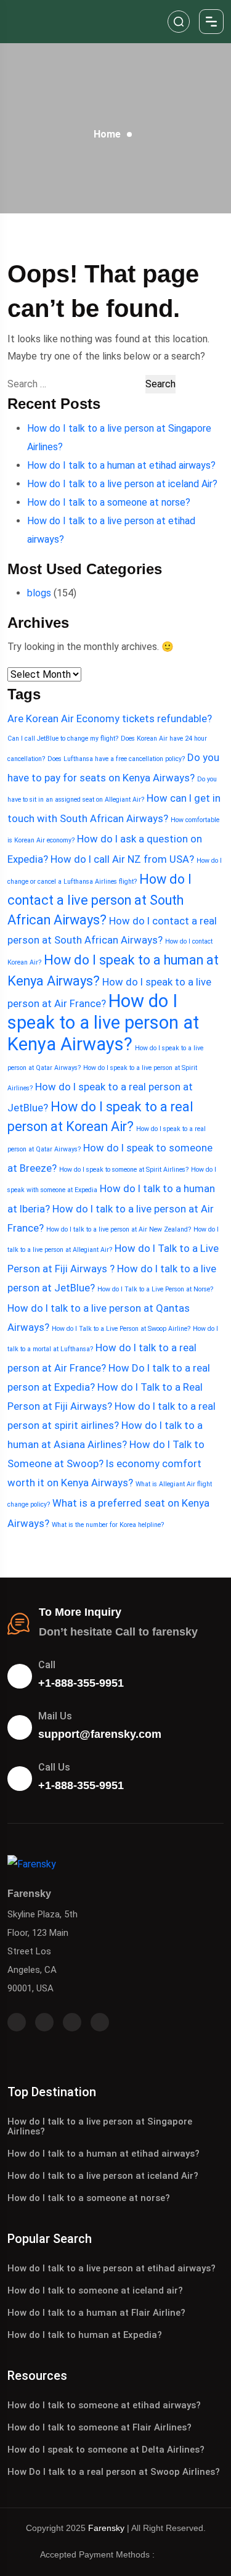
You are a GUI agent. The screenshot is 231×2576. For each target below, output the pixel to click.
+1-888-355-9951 (81, 1683)
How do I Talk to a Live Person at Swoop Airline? (121, 1329)
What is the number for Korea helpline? (108, 1525)
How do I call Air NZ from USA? (122, 859)
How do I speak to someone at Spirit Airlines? (124, 1170)
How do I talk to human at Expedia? (85, 2335)
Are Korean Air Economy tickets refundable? (110, 718)
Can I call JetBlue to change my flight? (63, 739)
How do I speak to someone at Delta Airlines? (106, 2450)
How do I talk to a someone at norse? (109, 502)
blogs (39, 593)
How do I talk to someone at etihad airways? (104, 2405)
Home (107, 134)
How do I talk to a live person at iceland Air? (122, 484)
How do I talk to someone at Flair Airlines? (99, 2427)
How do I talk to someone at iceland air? (95, 2290)
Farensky (106, 2528)
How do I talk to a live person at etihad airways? (111, 2268)
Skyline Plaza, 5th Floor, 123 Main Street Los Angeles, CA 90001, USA (43, 1951)
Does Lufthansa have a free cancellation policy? (116, 759)
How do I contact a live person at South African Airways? (99, 899)
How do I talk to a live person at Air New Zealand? (119, 1229)
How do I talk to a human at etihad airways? (121, 465)
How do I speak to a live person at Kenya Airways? (103, 1023)
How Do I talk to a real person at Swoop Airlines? (114, 2472)
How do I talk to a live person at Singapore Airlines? (100, 2126)
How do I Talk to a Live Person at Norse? (155, 1289)
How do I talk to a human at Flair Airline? (96, 2313)
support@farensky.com (100, 1734)
